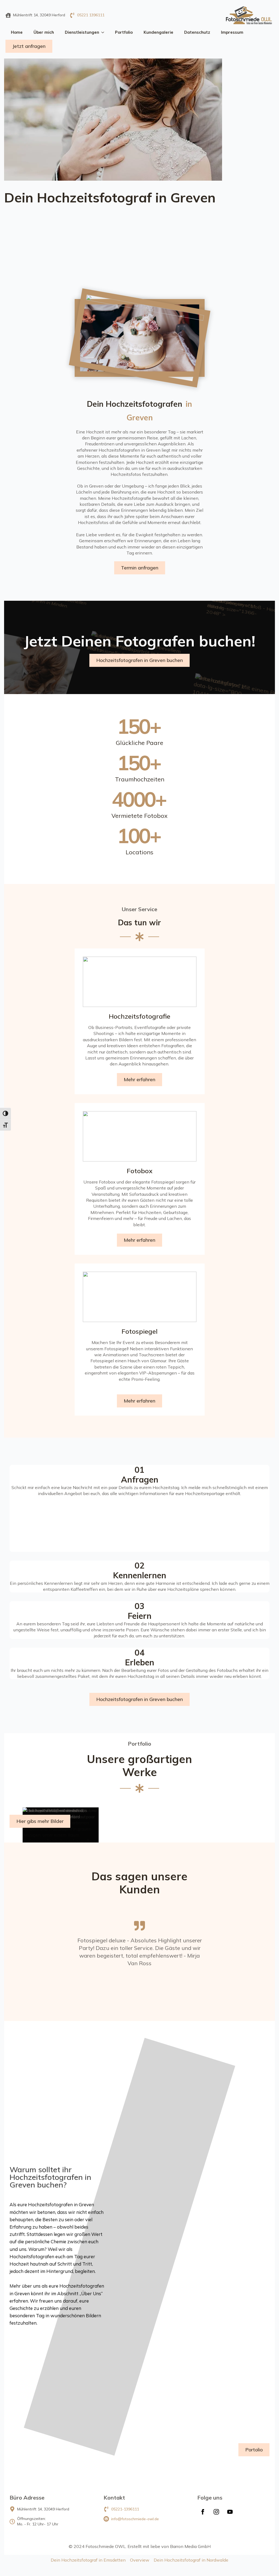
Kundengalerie (158, 32)
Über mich (44, 32)
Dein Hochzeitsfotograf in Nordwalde (191, 2560)
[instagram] (216, 2512)
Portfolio (124, 32)
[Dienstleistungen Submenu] (104, 32)
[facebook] (203, 2512)
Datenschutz (197, 32)
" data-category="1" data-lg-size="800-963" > (112, 643)
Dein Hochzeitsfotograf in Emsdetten (88, 2560)
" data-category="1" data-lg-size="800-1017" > (131, 573)
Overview (140, 2560)
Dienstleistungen (82, 32)
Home (17, 32)
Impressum (232, 32)
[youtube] (230, 2512)
